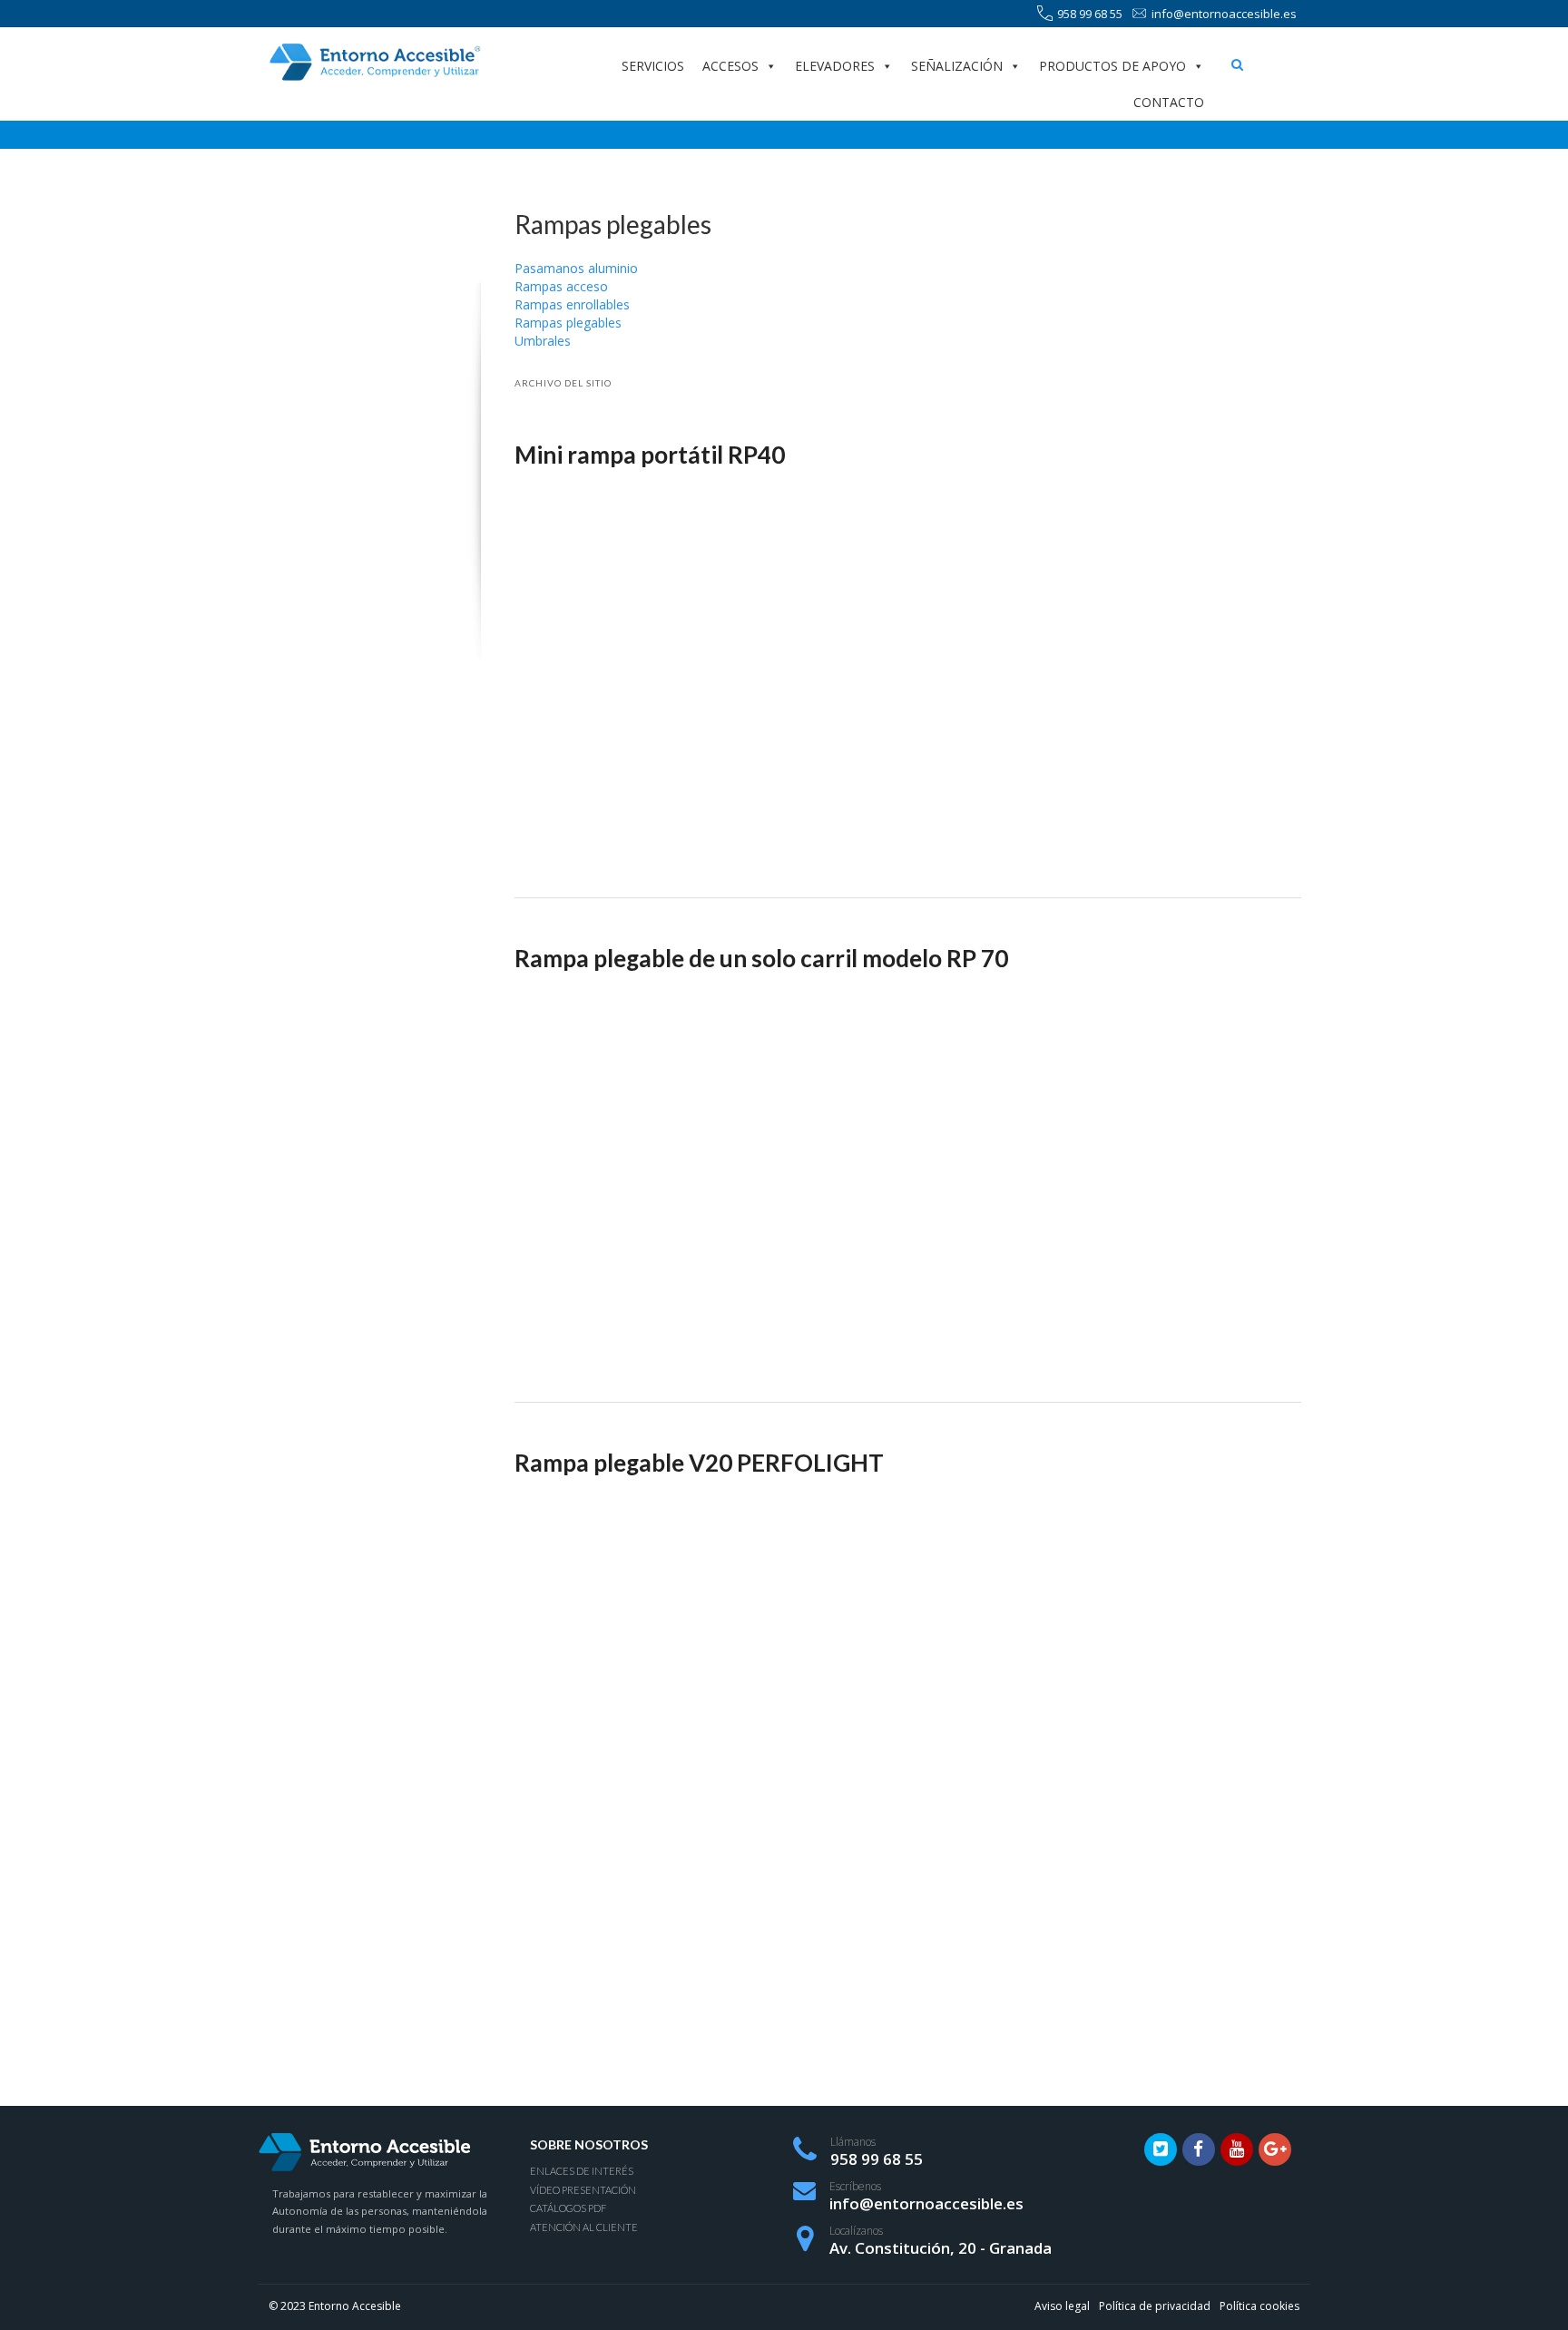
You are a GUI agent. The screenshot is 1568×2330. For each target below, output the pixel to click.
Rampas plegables (568, 323)
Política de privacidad (1155, 2306)
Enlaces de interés (582, 2171)
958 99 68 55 (1090, 14)
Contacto (1169, 102)
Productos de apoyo (1112, 66)
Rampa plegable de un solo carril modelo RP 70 (761, 958)
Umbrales (543, 341)
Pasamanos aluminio (576, 268)
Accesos (730, 66)
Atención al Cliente (584, 2227)
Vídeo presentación (583, 2190)
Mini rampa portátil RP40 (650, 455)
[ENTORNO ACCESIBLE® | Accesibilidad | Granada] (374, 62)
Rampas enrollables (572, 304)
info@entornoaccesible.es (1224, 14)
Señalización (957, 66)
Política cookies (1259, 2306)
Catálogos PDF (568, 2208)
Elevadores (835, 66)
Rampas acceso (561, 286)
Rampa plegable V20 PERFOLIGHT (699, 1463)
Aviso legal (1062, 2306)
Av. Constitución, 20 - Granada (941, 2248)
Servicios (653, 66)
